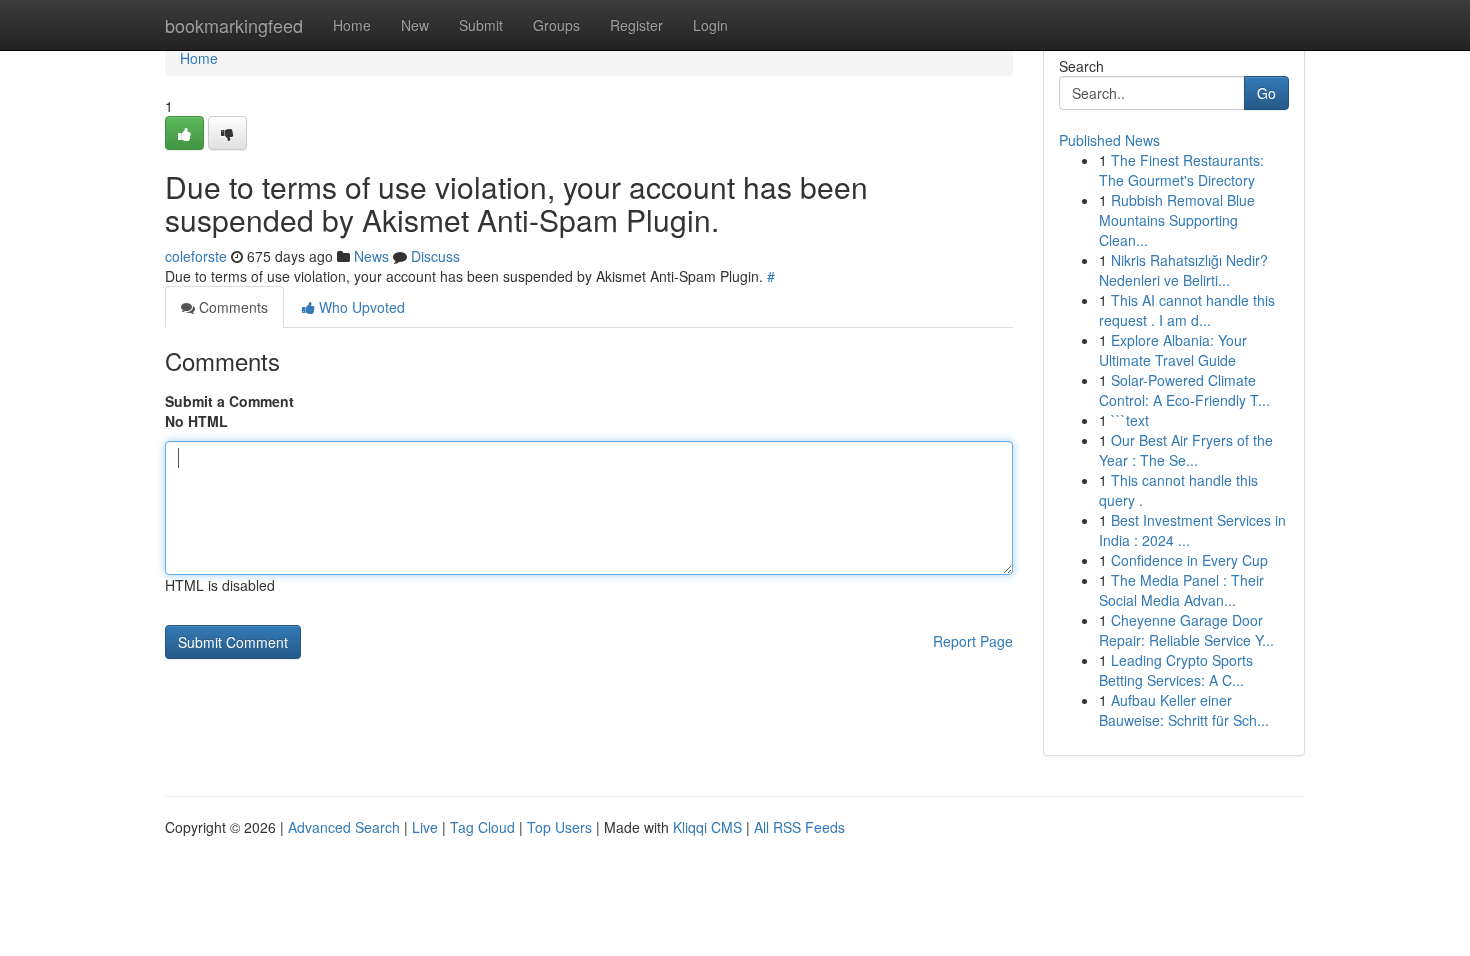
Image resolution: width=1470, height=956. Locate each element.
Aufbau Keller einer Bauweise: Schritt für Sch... (1184, 710)
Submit (481, 25)
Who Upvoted (360, 307)
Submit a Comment (229, 401)
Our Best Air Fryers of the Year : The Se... (1186, 450)
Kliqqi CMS (707, 827)
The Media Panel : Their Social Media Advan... (1181, 590)
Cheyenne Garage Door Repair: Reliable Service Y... (1186, 630)
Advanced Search (344, 827)
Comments (231, 307)
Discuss (435, 256)
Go (1266, 93)
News (371, 256)
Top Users (559, 827)
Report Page (973, 641)
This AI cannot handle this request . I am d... (1187, 310)
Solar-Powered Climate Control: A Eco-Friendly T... (1184, 390)
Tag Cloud (482, 827)
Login (710, 25)
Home (352, 25)
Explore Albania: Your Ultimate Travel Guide (1173, 350)
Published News (1109, 140)
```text (1130, 420)
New (415, 25)
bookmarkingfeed (234, 25)
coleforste (196, 256)
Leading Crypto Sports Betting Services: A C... (1176, 670)
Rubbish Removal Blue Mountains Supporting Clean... (1177, 220)
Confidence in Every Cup (1189, 560)
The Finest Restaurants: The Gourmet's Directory (1181, 170)
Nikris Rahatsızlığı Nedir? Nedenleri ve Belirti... (1183, 270)
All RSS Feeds (799, 827)
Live (425, 827)
